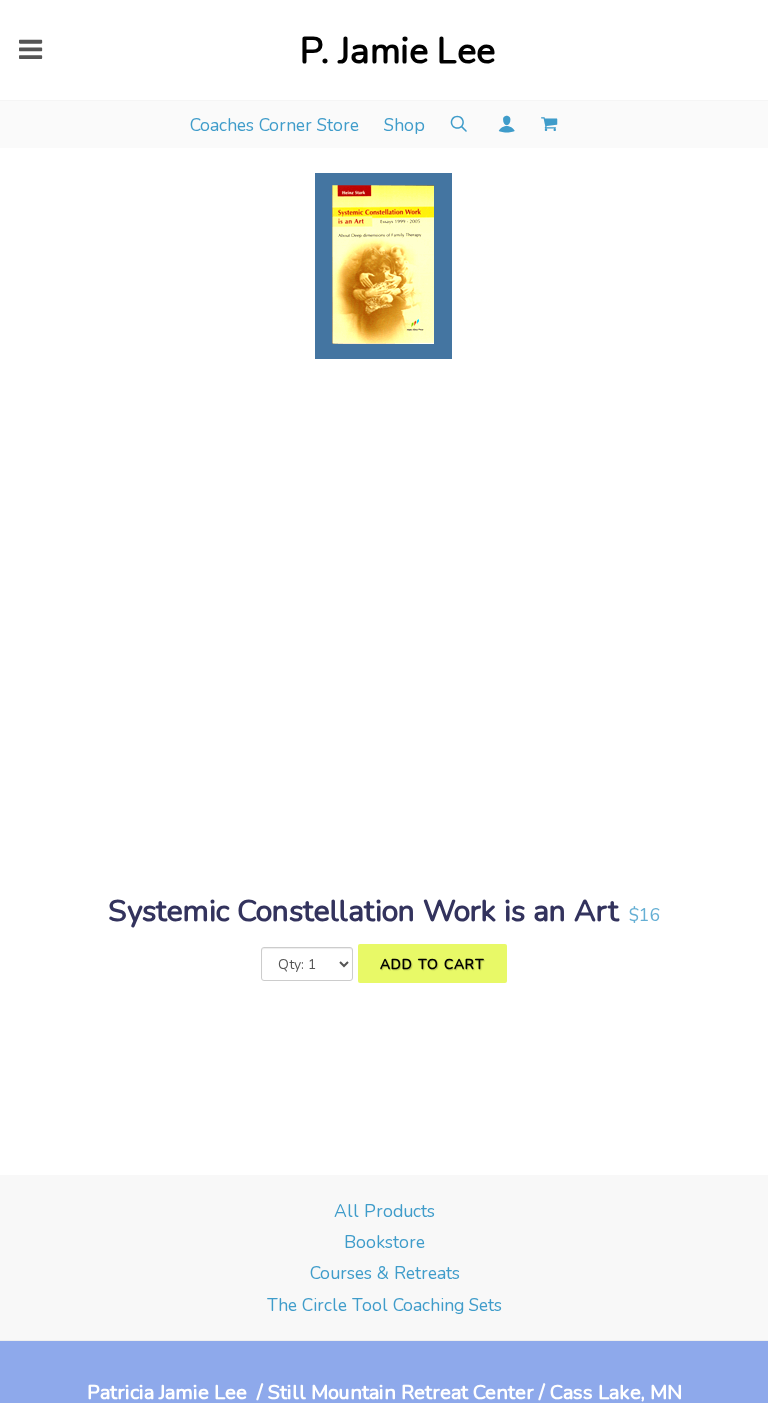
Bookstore (384, 1242)
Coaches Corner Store (274, 125)
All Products (384, 1211)
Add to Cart (432, 964)
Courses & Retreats (385, 1273)
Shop (404, 125)
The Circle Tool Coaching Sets (384, 1305)
